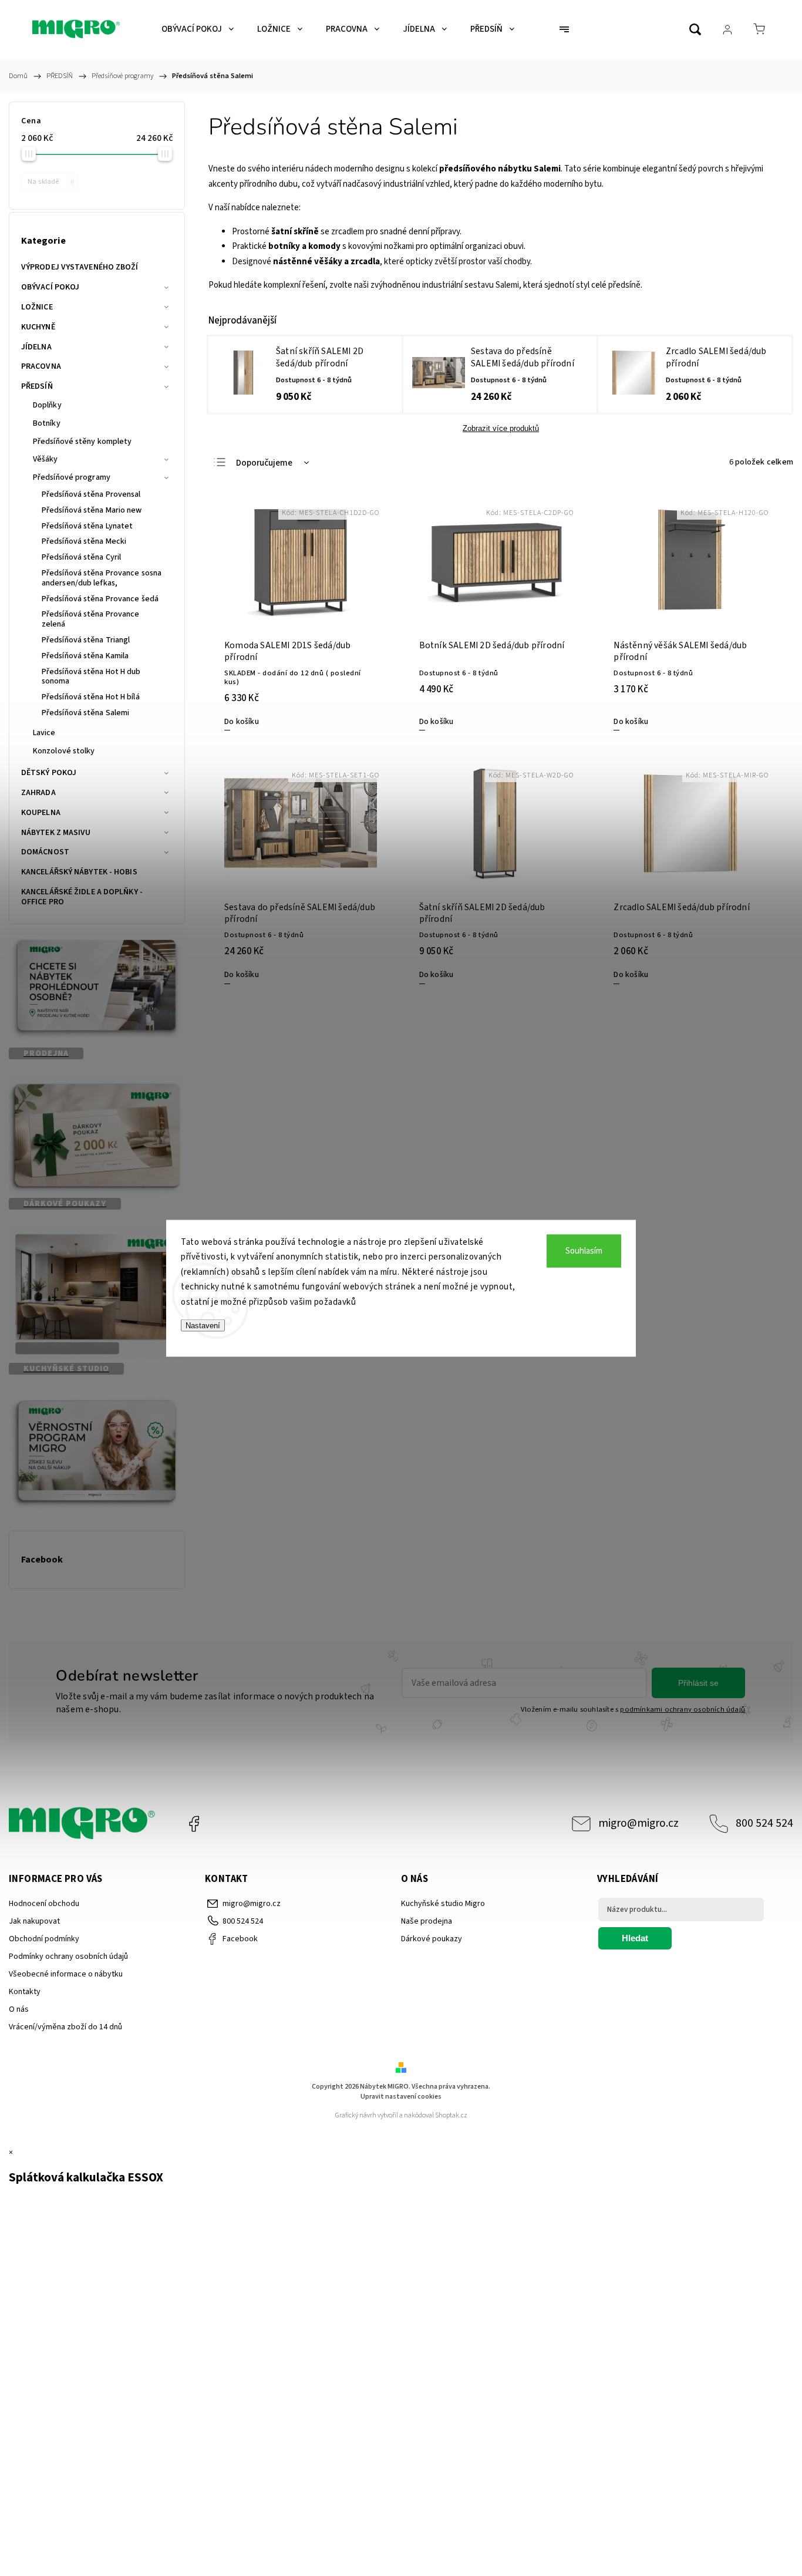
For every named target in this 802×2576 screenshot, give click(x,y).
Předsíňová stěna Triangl (86, 640)
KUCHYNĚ (38, 327)
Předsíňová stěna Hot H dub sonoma (91, 677)
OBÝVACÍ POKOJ (50, 287)
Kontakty (25, 1992)
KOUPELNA (41, 813)
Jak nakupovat (34, 1921)
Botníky (47, 423)
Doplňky (47, 405)
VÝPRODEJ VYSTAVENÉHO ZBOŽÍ (80, 267)
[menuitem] (198, 29)
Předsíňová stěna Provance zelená (91, 619)
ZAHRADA (38, 793)
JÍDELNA (36, 347)
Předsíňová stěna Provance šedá (100, 599)
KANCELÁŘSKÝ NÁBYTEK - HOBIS (79, 872)
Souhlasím (584, 1250)
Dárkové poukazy (432, 1939)
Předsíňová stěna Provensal (91, 494)
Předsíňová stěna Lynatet (87, 526)
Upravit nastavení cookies (401, 2097)
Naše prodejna (427, 1921)
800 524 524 (764, 1823)
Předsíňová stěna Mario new (92, 510)
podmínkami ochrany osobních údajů (683, 1709)
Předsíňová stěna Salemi (85, 713)
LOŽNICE (37, 307)
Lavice (44, 733)
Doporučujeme (264, 463)
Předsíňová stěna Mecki (84, 541)
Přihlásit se (698, 1683)
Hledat (635, 1938)
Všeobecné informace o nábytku (66, 1974)
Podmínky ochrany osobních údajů (68, 1957)
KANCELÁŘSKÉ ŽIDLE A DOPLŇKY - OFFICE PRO (82, 897)
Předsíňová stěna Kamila (85, 656)
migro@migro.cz (638, 1823)
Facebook (194, 1824)
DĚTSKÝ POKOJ (49, 773)
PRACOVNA (41, 366)
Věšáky (46, 459)
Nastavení (203, 1326)
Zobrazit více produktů (501, 428)
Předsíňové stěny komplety (82, 442)
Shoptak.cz (451, 2115)
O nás (19, 2009)
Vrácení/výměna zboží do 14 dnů (65, 2027)
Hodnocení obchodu (44, 1904)
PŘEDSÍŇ (37, 386)
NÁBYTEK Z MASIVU (56, 833)
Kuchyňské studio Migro (443, 1904)
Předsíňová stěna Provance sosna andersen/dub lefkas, (102, 578)
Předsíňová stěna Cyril (81, 557)
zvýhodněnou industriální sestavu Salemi (445, 285)
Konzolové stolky (64, 751)
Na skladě (50, 181)
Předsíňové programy (72, 477)
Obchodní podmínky (44, 1939)
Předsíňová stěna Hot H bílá (91, 697)
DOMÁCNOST (45, 852)
